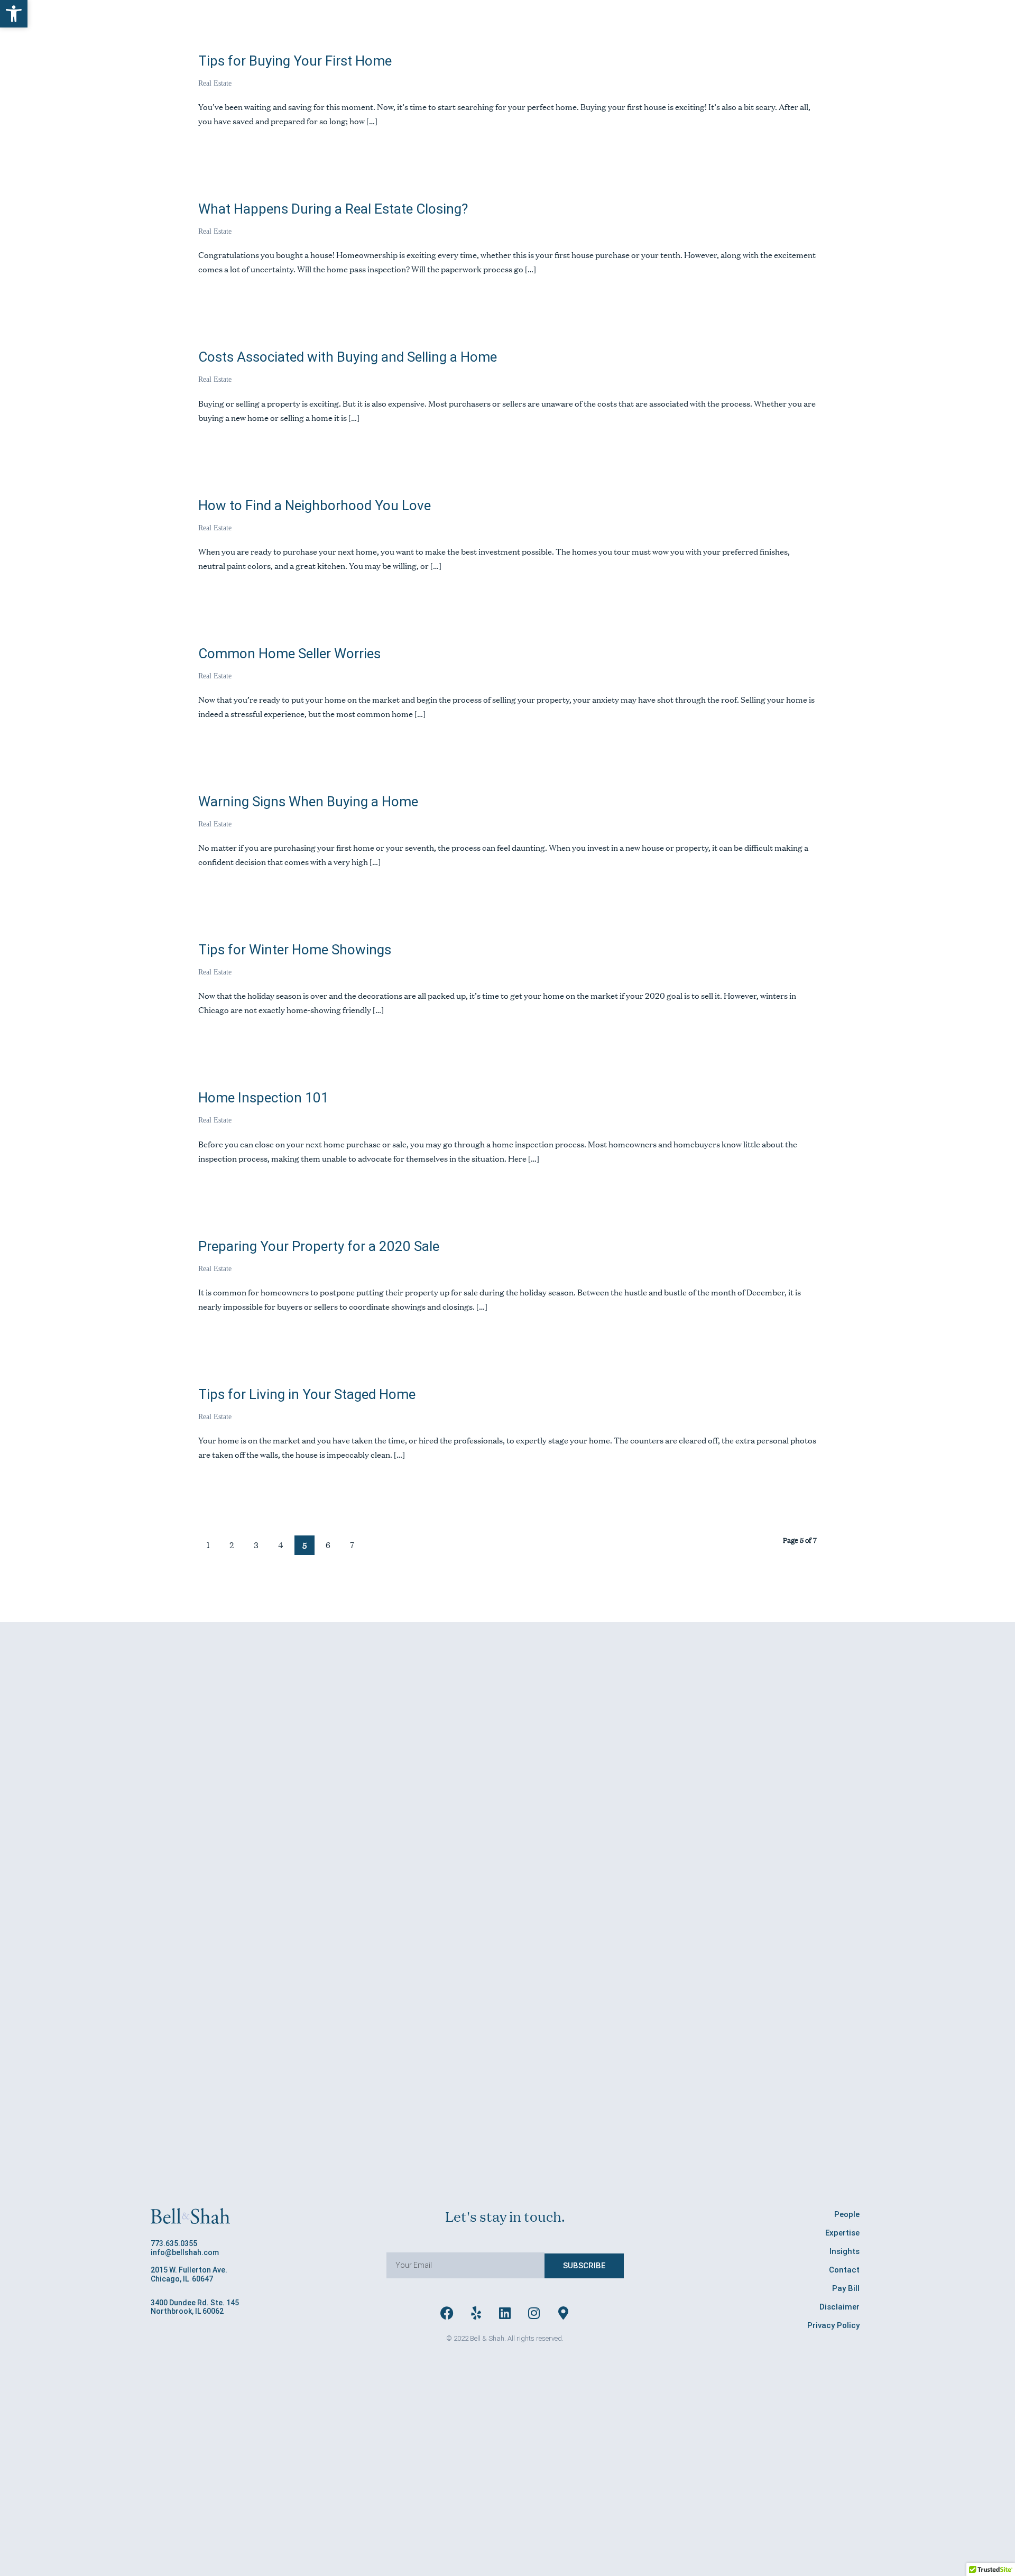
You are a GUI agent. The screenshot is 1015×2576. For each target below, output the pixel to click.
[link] (14, 14)
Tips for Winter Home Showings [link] (295, 950)
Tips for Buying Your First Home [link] (295, 61)
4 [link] (281, 1545)
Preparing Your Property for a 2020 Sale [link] (319, 1246)
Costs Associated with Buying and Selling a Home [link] (348, 357)
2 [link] (232, 1545)
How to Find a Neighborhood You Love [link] (315, 505)
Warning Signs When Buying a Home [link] (308, 802)
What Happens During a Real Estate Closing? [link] (333, 209)
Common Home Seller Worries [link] (289, 654)
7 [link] (352, 1545)
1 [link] (208, 1545)
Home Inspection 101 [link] (264, 1098)
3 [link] (256, 1545)
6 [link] (328, 1545)
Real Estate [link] (215, 83)
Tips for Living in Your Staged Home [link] (307, 1394)
